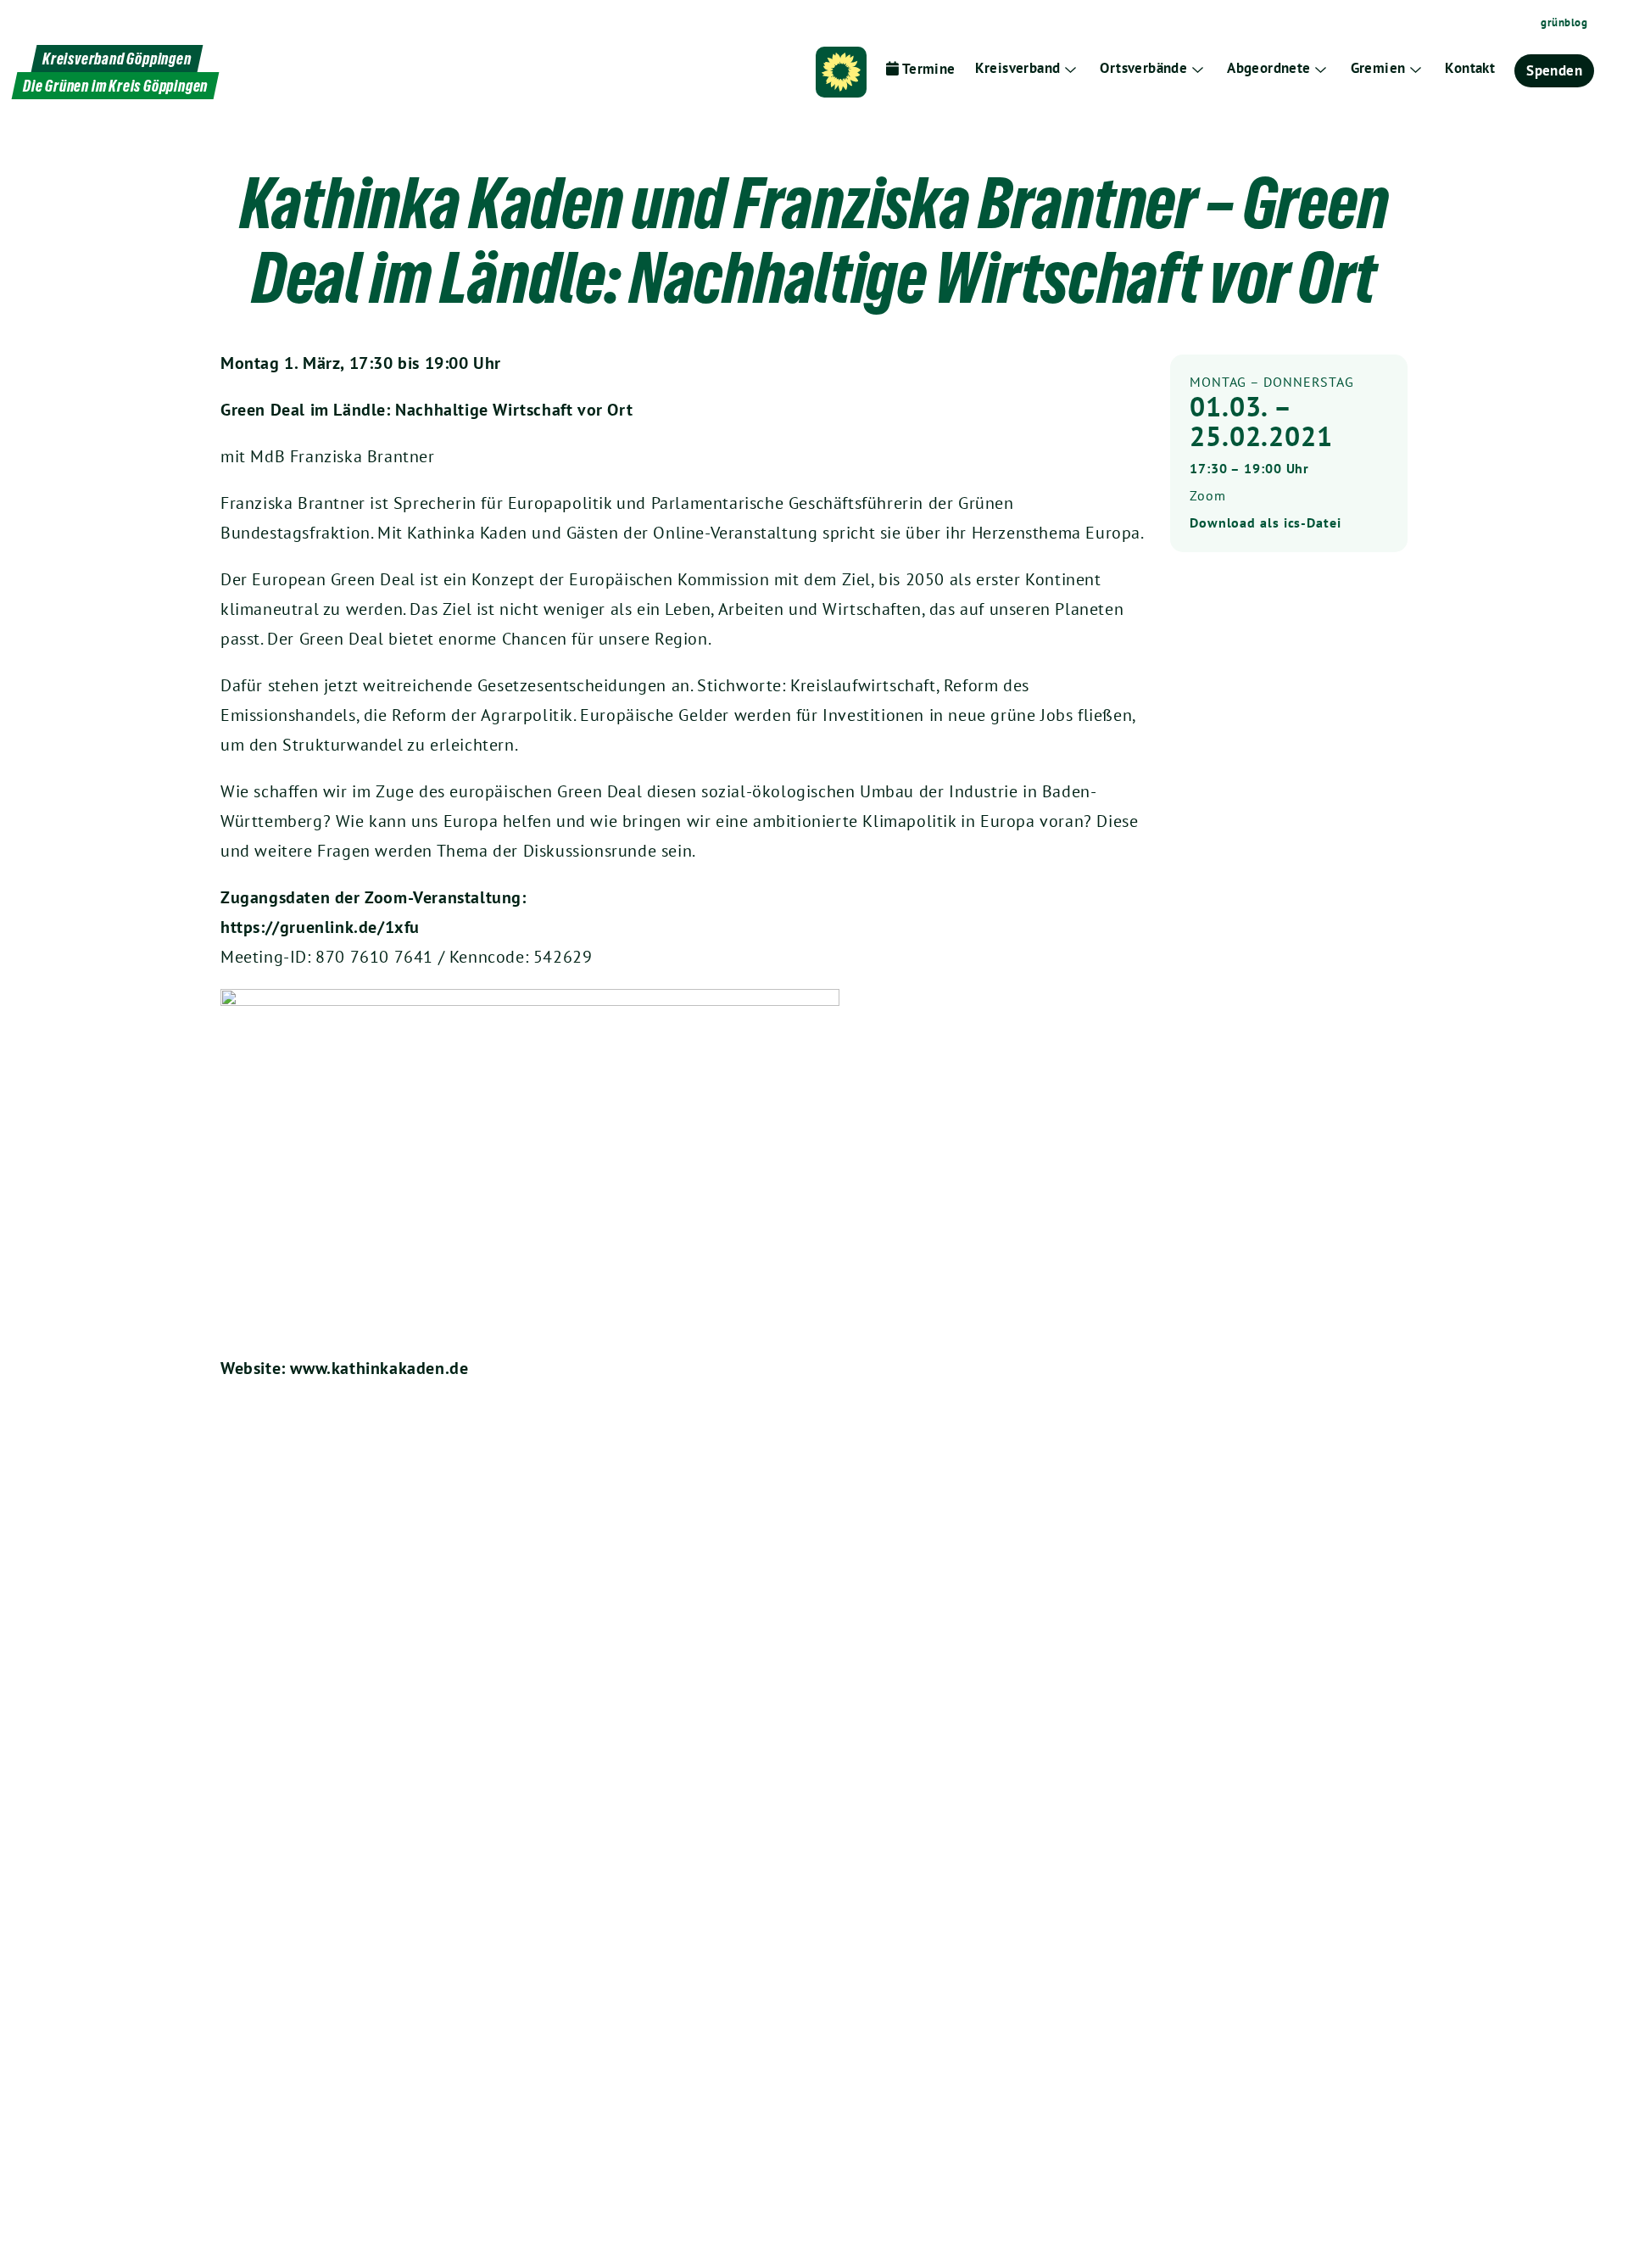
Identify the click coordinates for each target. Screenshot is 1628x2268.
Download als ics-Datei (1266, 522)
